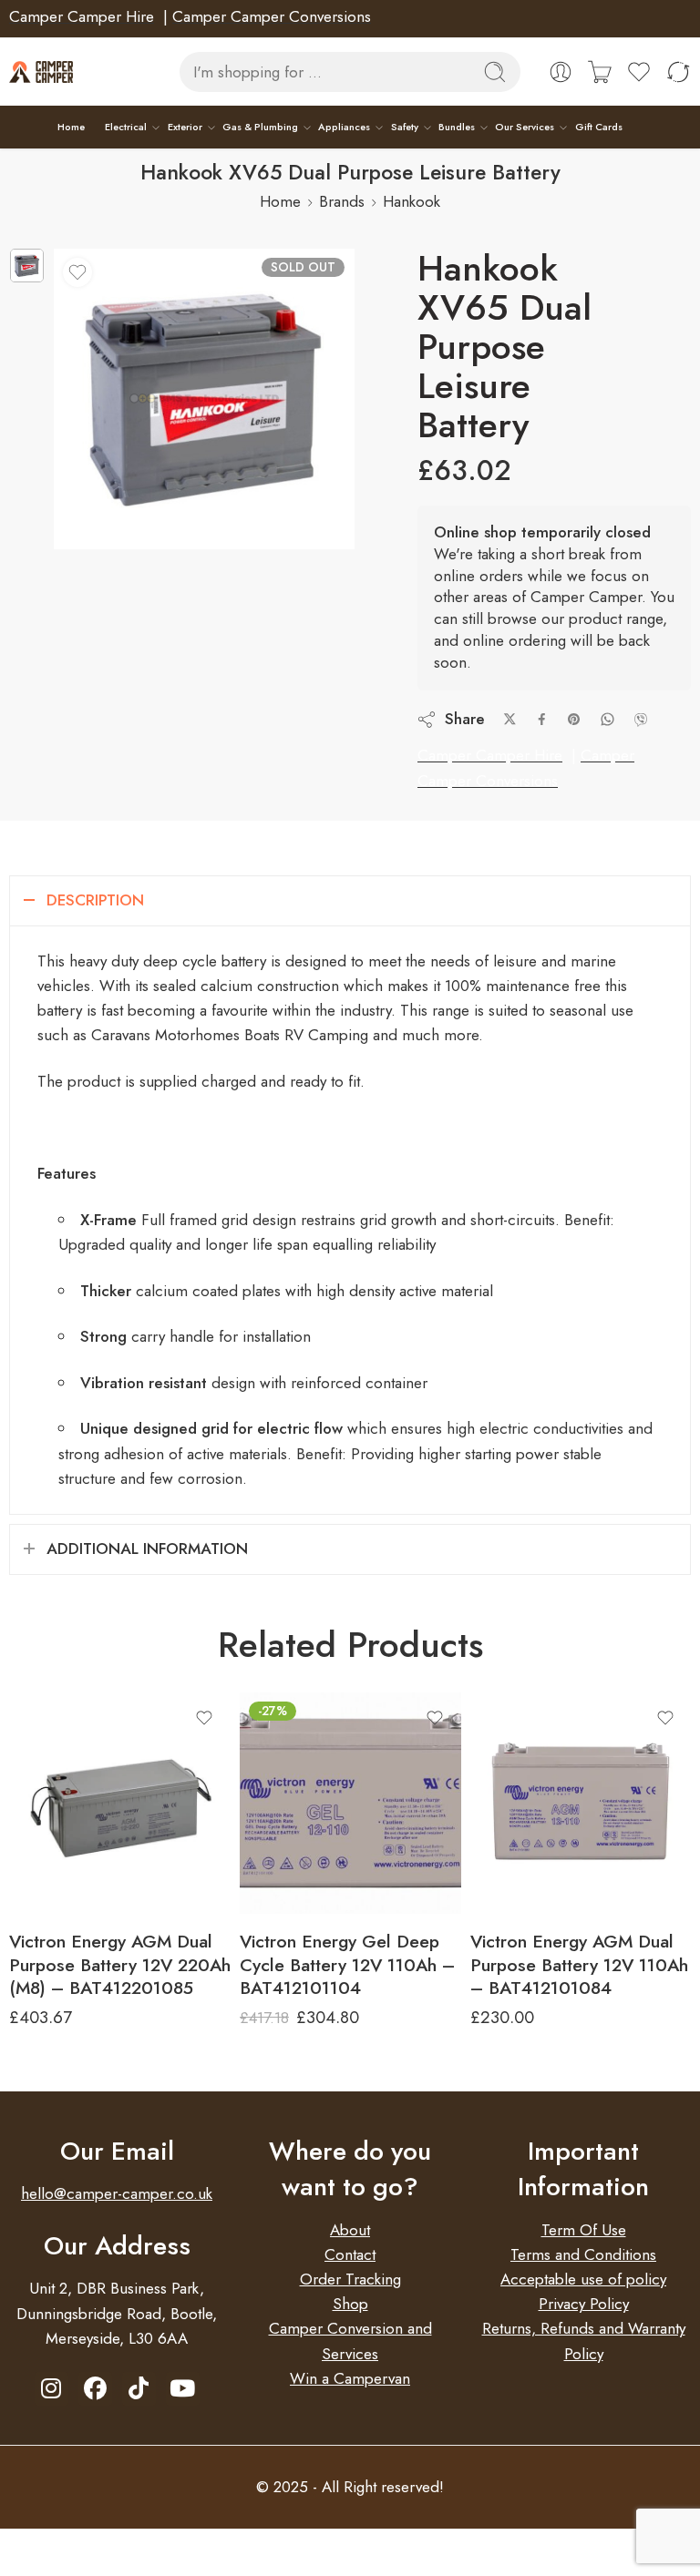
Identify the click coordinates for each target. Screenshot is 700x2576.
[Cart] (600, 72)
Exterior (185, 127)
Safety (405, 127)
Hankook (412, 201)
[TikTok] (139, 2389)
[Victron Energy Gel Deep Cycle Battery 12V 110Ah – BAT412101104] (350, 1803)
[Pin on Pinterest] (574, 720)
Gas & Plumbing (260, 127)
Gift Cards (599, 127)
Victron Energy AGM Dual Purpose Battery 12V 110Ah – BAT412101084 (579, 1964)
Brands (342, 201)
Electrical (126, 127)
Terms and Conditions (583, 2254)
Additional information (147, 1549)
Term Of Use (584, 2230)
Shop (350, 2304)
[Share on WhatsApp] (607, 719)
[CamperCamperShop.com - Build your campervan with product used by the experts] (41, 72)
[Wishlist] (77, 272)
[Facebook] (95, 2389)
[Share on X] (510, 719)
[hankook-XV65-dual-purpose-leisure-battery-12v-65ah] (27, 266)
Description (95, 900)
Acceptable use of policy (583, 2279)
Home (71, 127)
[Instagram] (51, 2389)
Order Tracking (350, 2279)
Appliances (344, 127)
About (350, 2230)
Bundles (457, 127)
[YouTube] (183, 2389)
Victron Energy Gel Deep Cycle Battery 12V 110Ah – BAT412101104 (347, 1964)
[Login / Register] (561, 72)
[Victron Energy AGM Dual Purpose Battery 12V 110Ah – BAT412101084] (581, 1803)
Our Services (525, 127)
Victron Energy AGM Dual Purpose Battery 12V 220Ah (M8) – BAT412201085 (120, 1964)
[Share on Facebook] (542, 719)
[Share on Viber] (641, 720)
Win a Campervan (350, 2378)
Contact (350, 2254)
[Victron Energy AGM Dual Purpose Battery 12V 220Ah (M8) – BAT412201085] (120, 1803)
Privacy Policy (584, 2304)
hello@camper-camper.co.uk (117, 2193)
